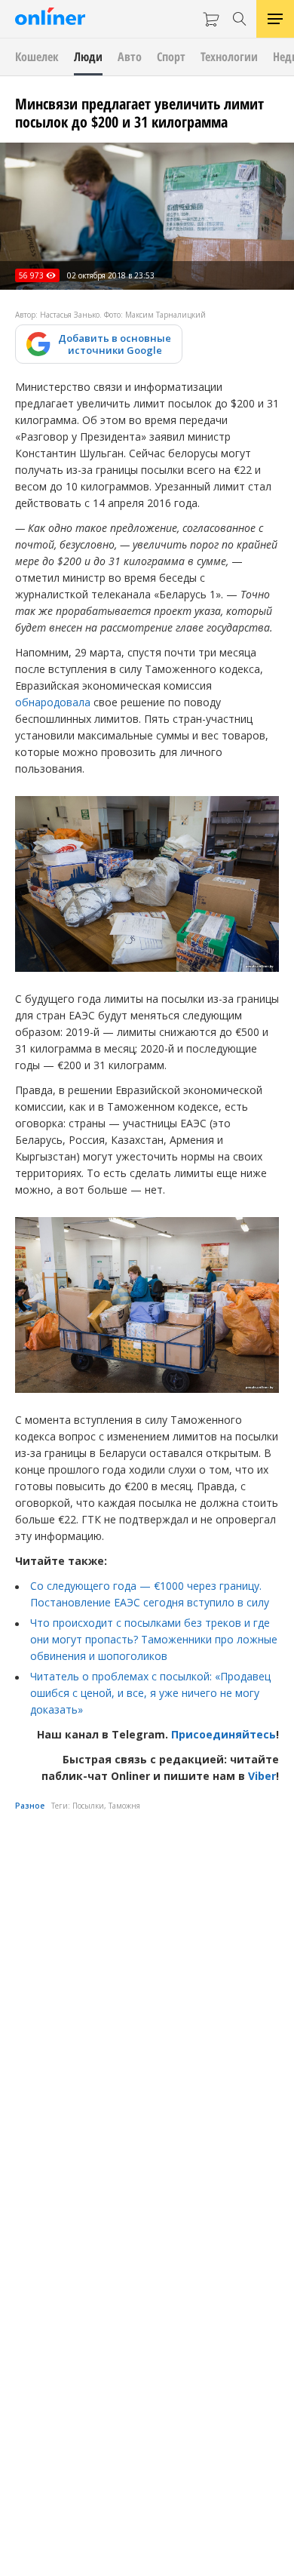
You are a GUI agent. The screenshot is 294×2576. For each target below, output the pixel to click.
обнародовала (53, 702)
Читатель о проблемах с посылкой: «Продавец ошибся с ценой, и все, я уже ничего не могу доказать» (150, 1693)
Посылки (88, 1806)
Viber (262, 1776)
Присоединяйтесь (224, 1734)
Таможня (124, 1806)
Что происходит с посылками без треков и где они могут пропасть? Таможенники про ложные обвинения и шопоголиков (154, 1639)
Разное (30, 1806)
